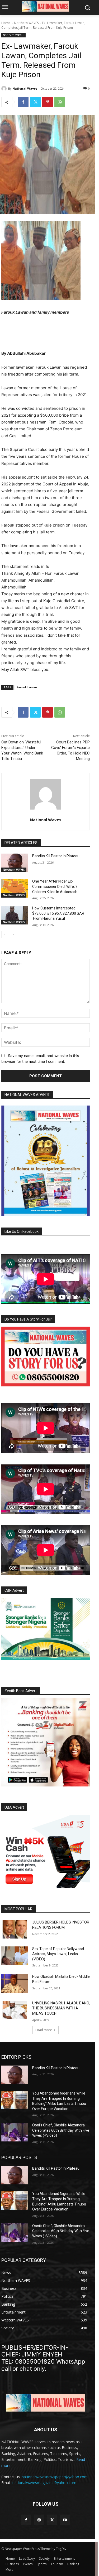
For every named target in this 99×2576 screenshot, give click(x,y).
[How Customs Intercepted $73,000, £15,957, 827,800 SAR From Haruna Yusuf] (15, 915)
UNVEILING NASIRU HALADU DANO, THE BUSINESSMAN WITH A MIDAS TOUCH (61, 2008)
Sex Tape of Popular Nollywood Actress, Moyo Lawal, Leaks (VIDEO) (58, 1954)
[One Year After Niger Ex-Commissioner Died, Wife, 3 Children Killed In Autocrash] (15, 888)
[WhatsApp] (60, 102)
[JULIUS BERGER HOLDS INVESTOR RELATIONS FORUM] (15, 1929)
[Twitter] (35, 102)
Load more (44, 2030)
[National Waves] (5, 89)
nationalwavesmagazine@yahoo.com (44, 2483)
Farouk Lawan (27, 687)
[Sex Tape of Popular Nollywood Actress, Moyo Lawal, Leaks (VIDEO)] (15, 1956)
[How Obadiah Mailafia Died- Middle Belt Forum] (15, 1983)
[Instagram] (39, 2520)
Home (6, 23)
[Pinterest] (48, 102)
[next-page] (13, 934)
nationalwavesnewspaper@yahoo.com (55, 2477)
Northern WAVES (26, 23)
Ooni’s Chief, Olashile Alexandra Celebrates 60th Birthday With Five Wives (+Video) (61, 2130)
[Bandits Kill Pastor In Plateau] (15, 863)
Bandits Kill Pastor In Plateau (56, 856)
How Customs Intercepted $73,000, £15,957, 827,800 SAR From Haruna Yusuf (58, 913)
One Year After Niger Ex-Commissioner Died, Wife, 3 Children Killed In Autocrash (55, 886)
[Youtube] (65, 2520)
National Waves (25, 88)
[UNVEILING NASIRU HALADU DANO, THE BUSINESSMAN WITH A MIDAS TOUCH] (15, 2010)
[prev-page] (5, 934)
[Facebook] (23, 102)
